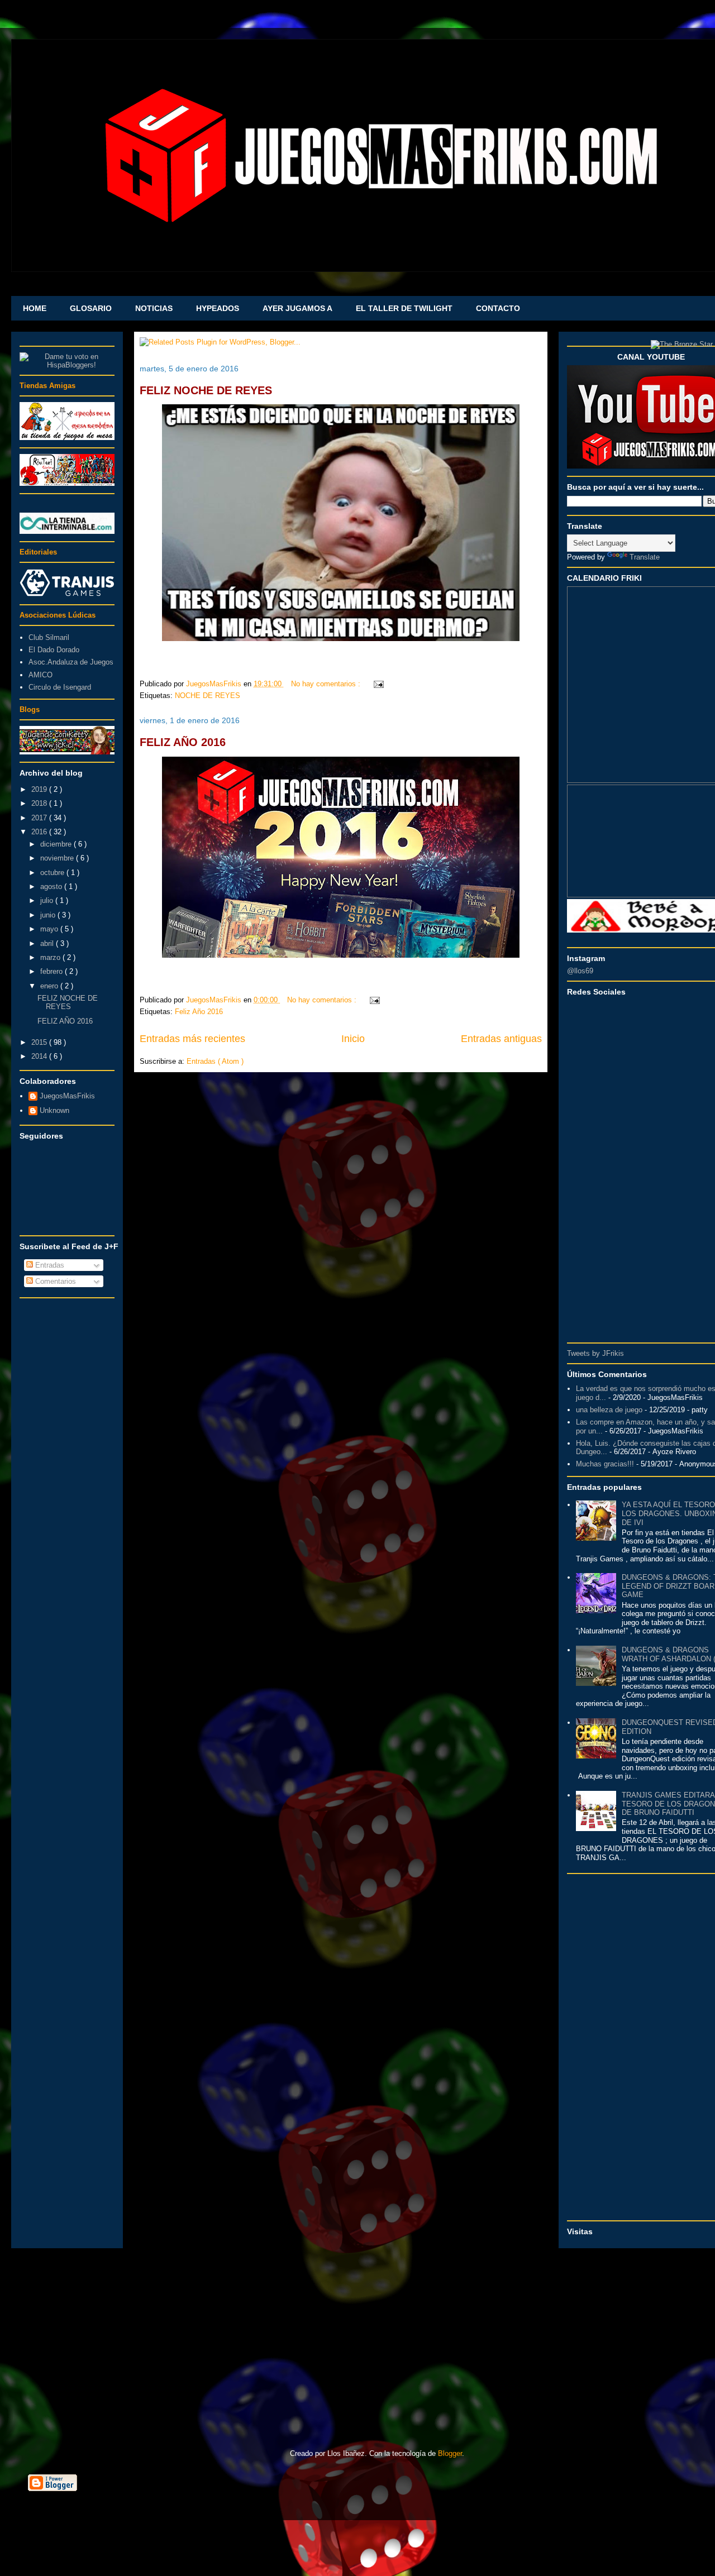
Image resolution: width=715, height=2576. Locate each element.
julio (48, 900)
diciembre (57, 844)
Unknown (54, 1110)
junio (49, 915)
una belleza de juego (609, 1410)
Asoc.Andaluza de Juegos (71, 662)
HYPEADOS (218, 308)
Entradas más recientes (192, 1039)
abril (48, 943)
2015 (40, 1042)
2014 (40, 1056)
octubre (53, 873)
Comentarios (54, 1281)
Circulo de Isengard (60, 687)
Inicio (353, 1039)
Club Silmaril (49, 637)
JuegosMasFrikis (67, 1096)
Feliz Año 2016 (199, 1012)
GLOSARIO (91, 308)
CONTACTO (498, 308)
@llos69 (580, 971)
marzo (51, 957)
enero (50, 986)
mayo (50, 929)
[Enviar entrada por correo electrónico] (377, 684)
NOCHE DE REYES (208, 696)
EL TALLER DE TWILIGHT (404, 308)
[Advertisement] (67, 1471)
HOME (35, 308)
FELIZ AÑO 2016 (183, 742)
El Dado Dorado (54, 650)
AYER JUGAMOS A (297, 308)
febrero (53, 971)
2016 (40, 832)
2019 (40, 789)
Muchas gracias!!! (605, 1464)
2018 (40, 803)
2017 (40, 818)
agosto (52, 886)
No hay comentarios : (327, 684)
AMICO (40, 675)
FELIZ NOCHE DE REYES (206, 390)
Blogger (450, 2453)
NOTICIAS (154, 308)
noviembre (58, 858)
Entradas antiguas (501, 1039)
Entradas (49, 1265)
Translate (645, 557)
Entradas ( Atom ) (215, 1061)
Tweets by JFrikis (595, 1353)
